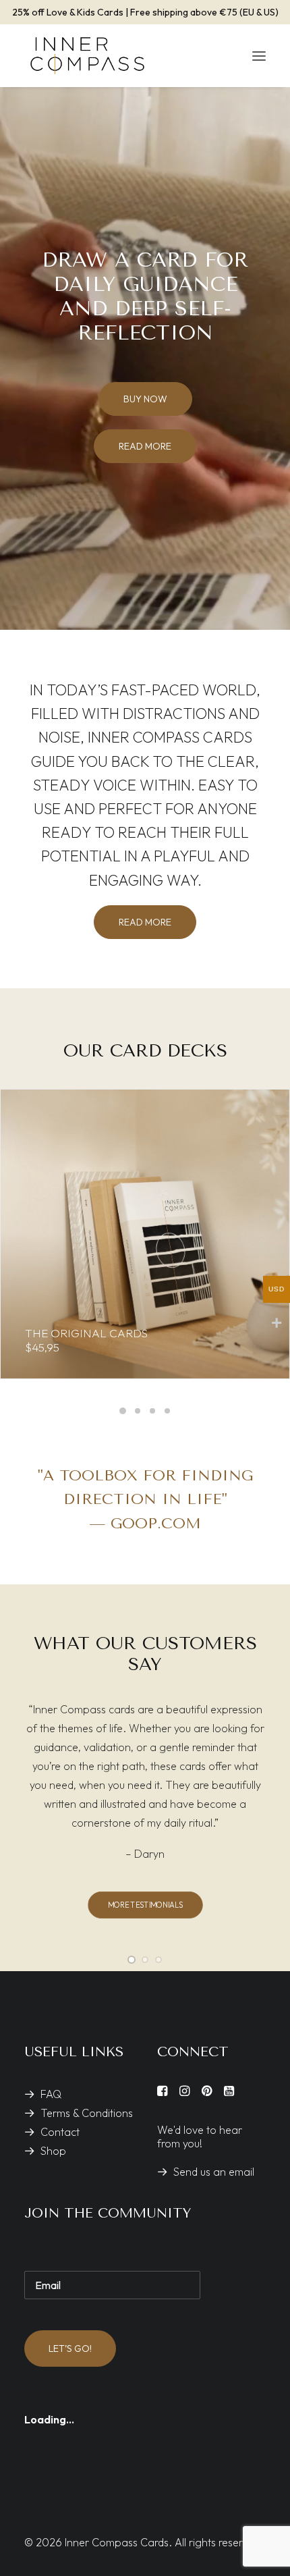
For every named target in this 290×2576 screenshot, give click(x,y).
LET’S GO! (70, 2349)
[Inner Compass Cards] (87, 56)
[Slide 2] (138, 1411)
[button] (259, 56)
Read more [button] (145, 446)
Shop (53, 2151)
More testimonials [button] (145, 1904)
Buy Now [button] (145, 399)
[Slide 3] (152, 1411)
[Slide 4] (167, 1411)
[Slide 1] (123, 1411)
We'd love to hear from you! (200, 2137)
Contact (60, 2132)
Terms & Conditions (87, 2113)
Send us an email (214, 2172)
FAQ (51, 2094)
